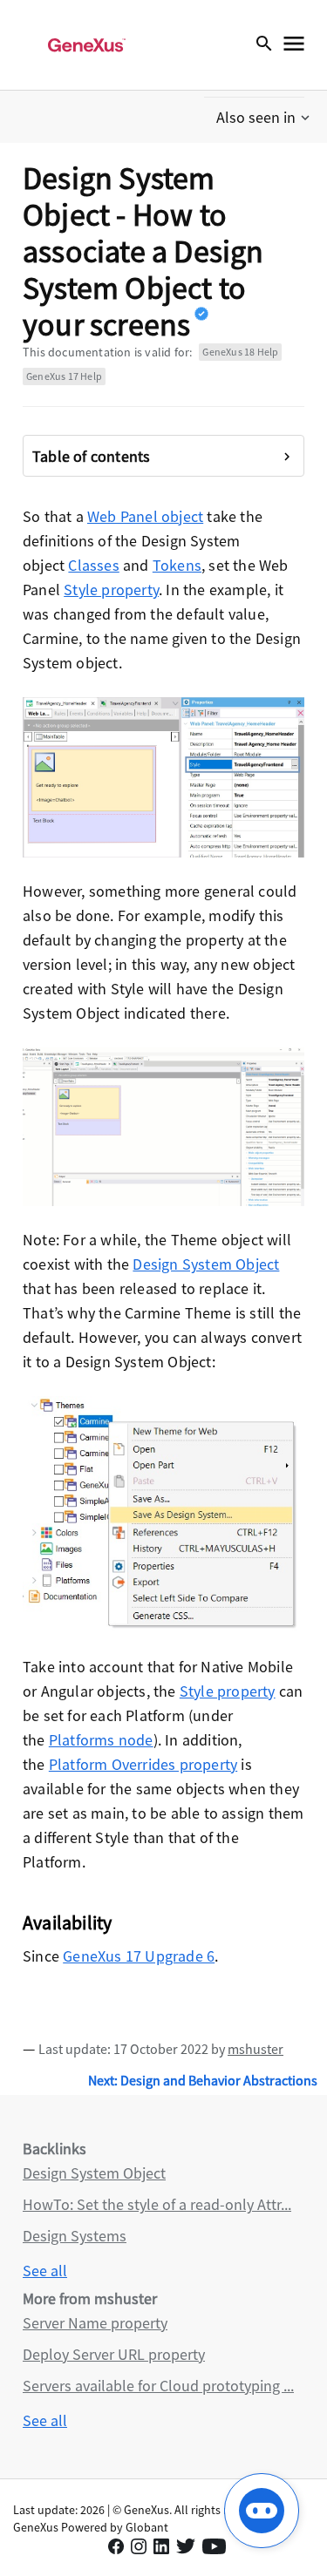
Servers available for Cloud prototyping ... (158, 2386)
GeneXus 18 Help (240, 352)
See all (45, 2271)
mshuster (255, 2049)
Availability (67, 1922)
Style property (111, 590)
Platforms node (101, 1740)
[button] (265, 118)
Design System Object (206, 1264)
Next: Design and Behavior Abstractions (203, 2080)
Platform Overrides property (143, 1764)
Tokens (177, 565)
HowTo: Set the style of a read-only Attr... (157, 2204)
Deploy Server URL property (114, 2354)
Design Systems (75, 2236)
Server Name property (95, 2323)
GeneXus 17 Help (64, 376)
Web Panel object (145, 516)
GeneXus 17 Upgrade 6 (139, 1956)
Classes (93, 565)
